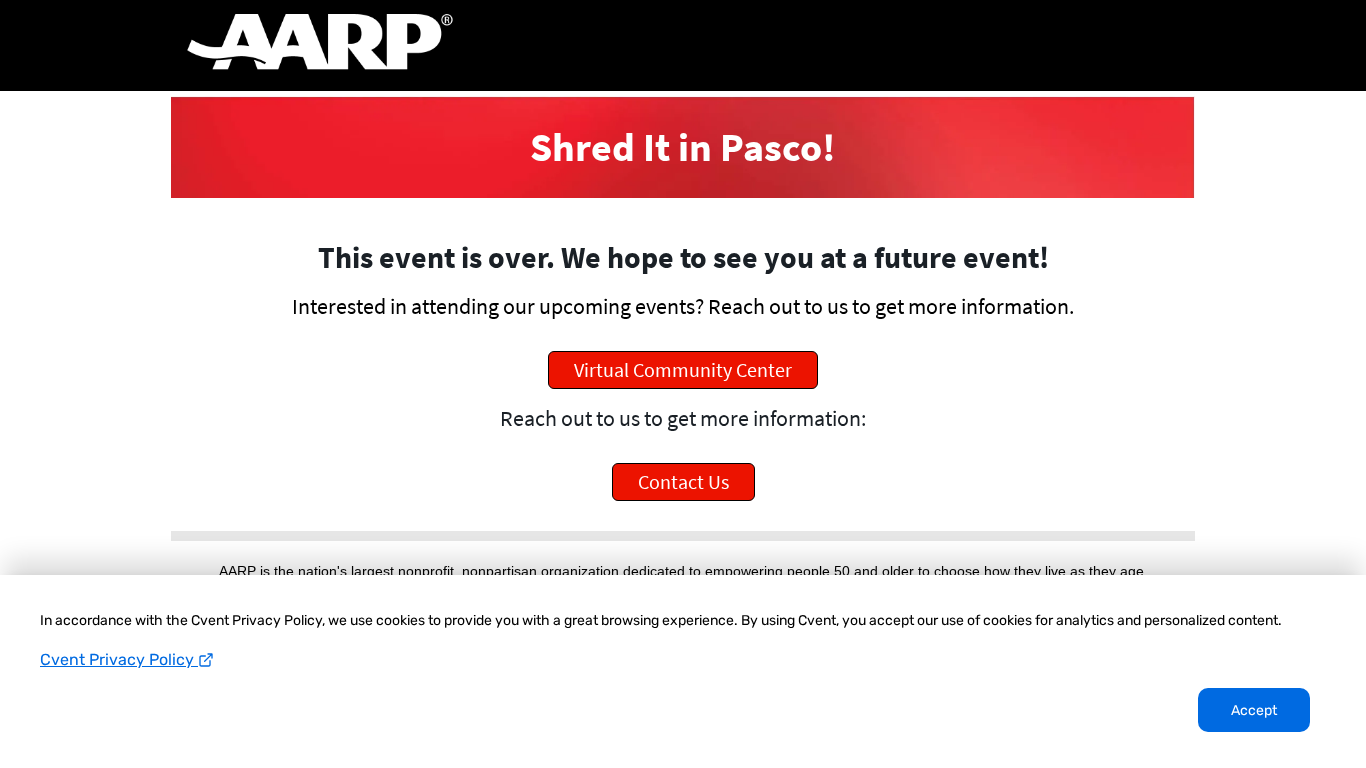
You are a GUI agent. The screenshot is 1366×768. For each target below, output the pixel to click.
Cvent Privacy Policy (119, 659)
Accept (1254, 710)
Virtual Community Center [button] (683, 369)
